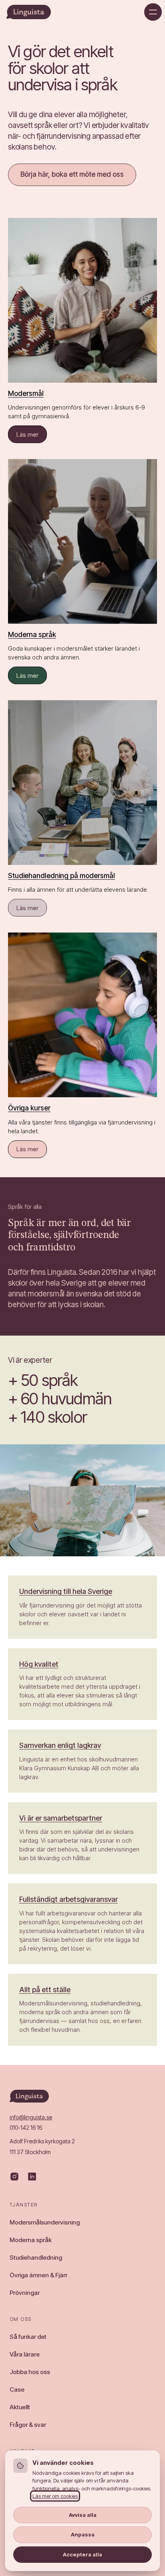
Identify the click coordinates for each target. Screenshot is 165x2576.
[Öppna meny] (153, 12)
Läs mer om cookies (55, 2496)
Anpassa (83, 2534)
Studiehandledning (36, 2257)
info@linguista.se (31, 2117)
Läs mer (32, 436)
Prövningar (25, 2293)
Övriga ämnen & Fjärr (38, 2275)
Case (17, 2389)
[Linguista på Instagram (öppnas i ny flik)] (14, 2177)
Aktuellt (20, 2407)
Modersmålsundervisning (45, 2222)
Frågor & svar (28, 2425)
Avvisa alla (83, 2515)
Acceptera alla (82, 2554)
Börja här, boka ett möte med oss (72, 174)
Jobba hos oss (30, 2372)
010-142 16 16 (26, 2128)
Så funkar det (28, 2337)
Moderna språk (31, 2240)
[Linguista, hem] (29, 12)
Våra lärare (25, 2354)
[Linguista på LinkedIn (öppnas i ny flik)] (32, 2177)
